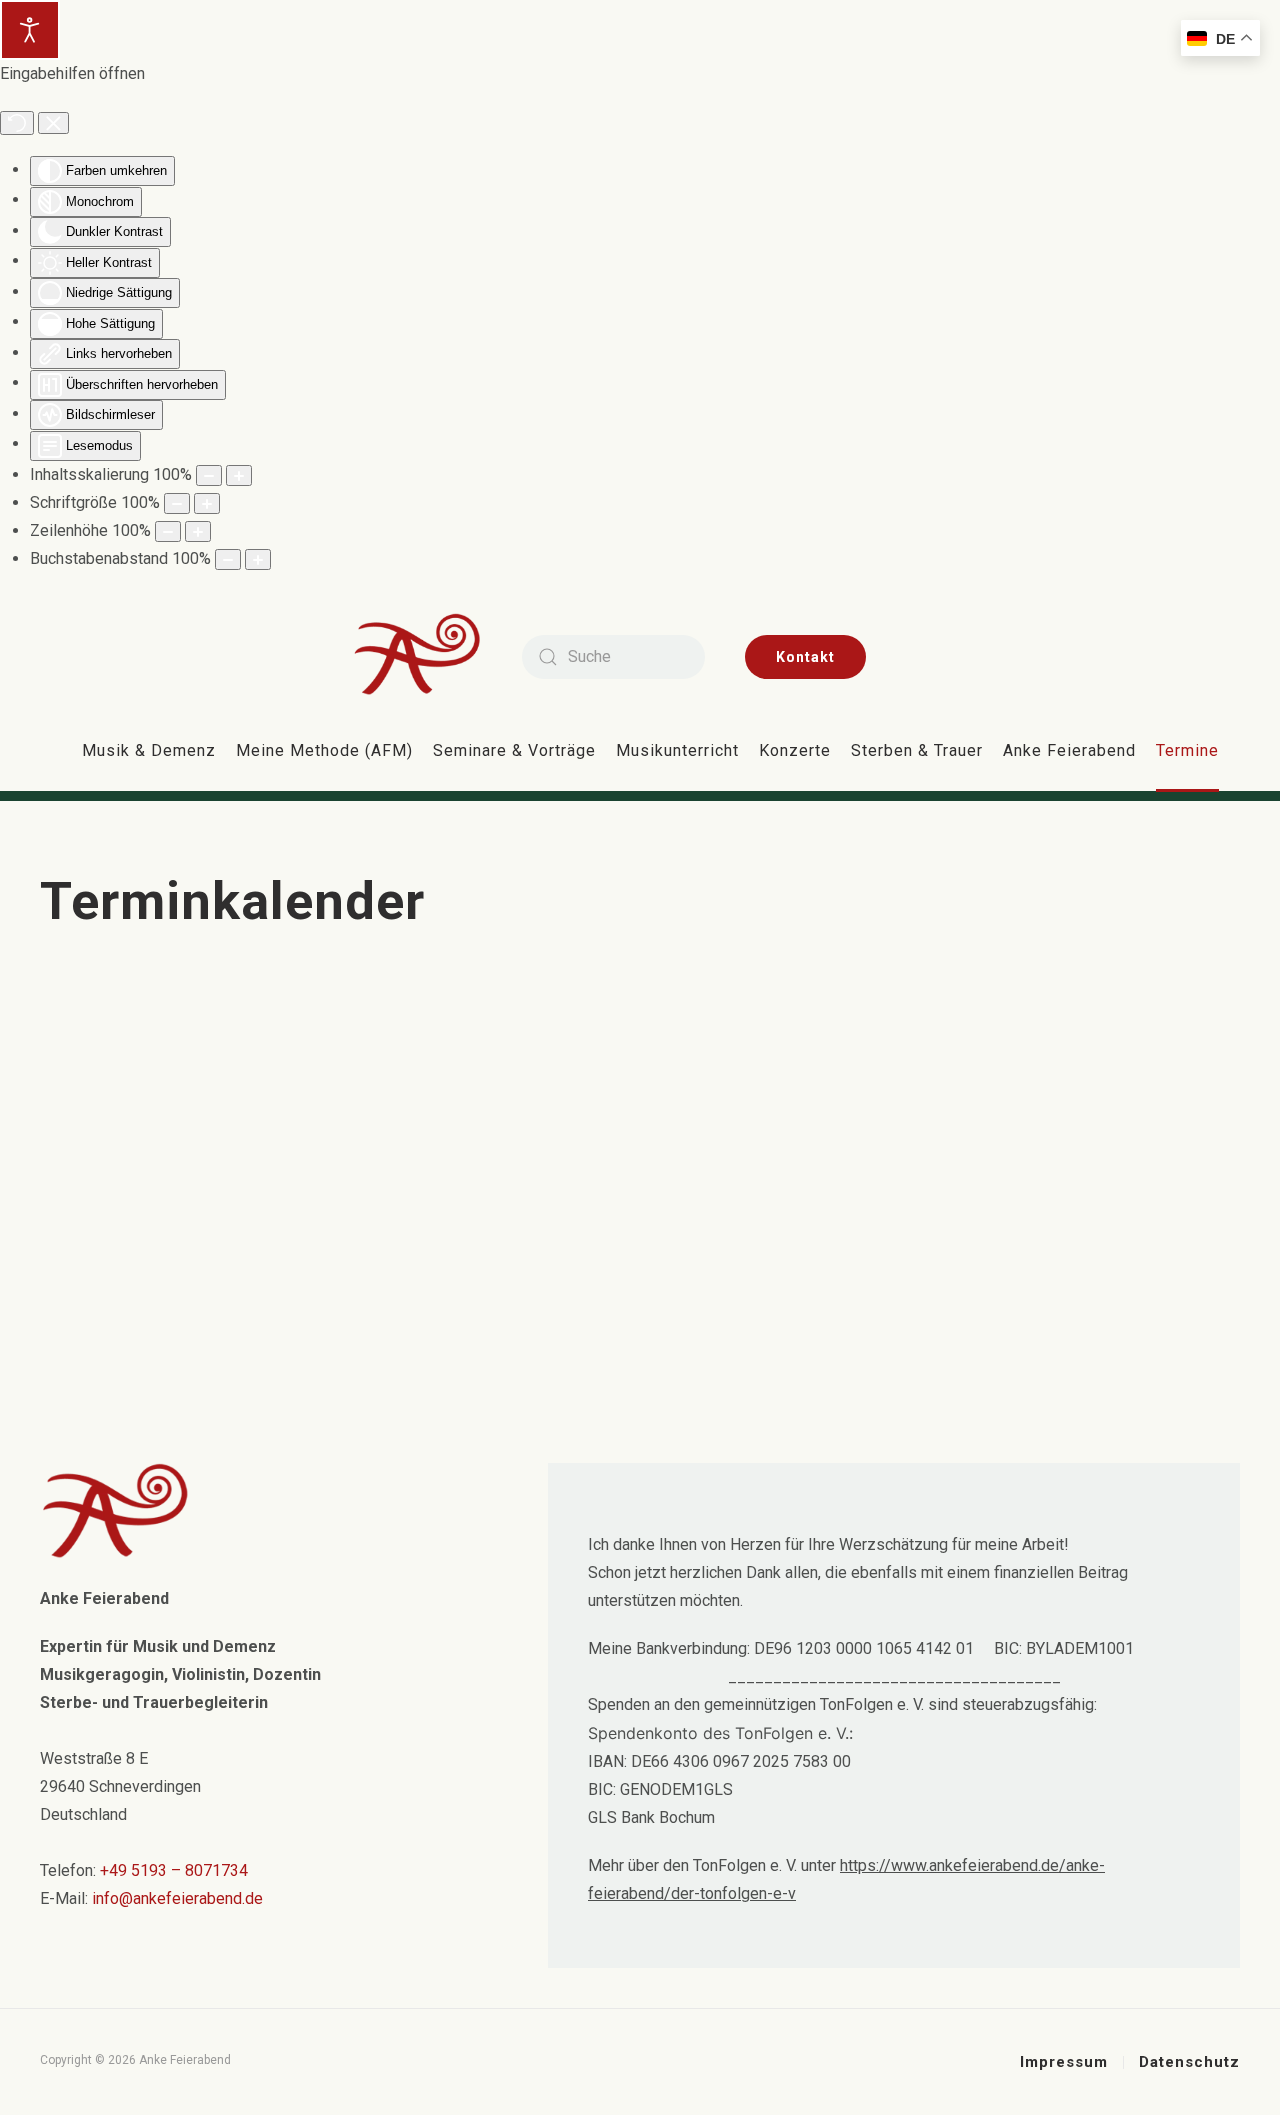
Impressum (1064, 2062)
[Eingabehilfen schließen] (53, 123)
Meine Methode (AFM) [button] (324, 750)
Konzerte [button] (795, 750)
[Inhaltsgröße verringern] (209, 475)
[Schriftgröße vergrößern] (207, 503)
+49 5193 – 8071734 (174, 1870)
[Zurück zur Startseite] (432, 657)
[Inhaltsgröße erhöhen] (239, 475)
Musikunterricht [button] (677, 750)
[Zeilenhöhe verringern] (168, 531)
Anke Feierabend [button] (1069, 750)
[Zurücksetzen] (17, 123)
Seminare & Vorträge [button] (514, 750)
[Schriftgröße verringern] (177, 503)
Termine (1187, 750)
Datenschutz (1189, 2062)
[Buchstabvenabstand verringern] (228, 559)
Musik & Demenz (149, 750)
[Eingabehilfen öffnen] (30, 30)
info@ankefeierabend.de (177, 1898)
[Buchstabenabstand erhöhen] (258, 559)
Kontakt (805, 657)
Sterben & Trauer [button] (917, 750)
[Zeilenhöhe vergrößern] (198, 531)
